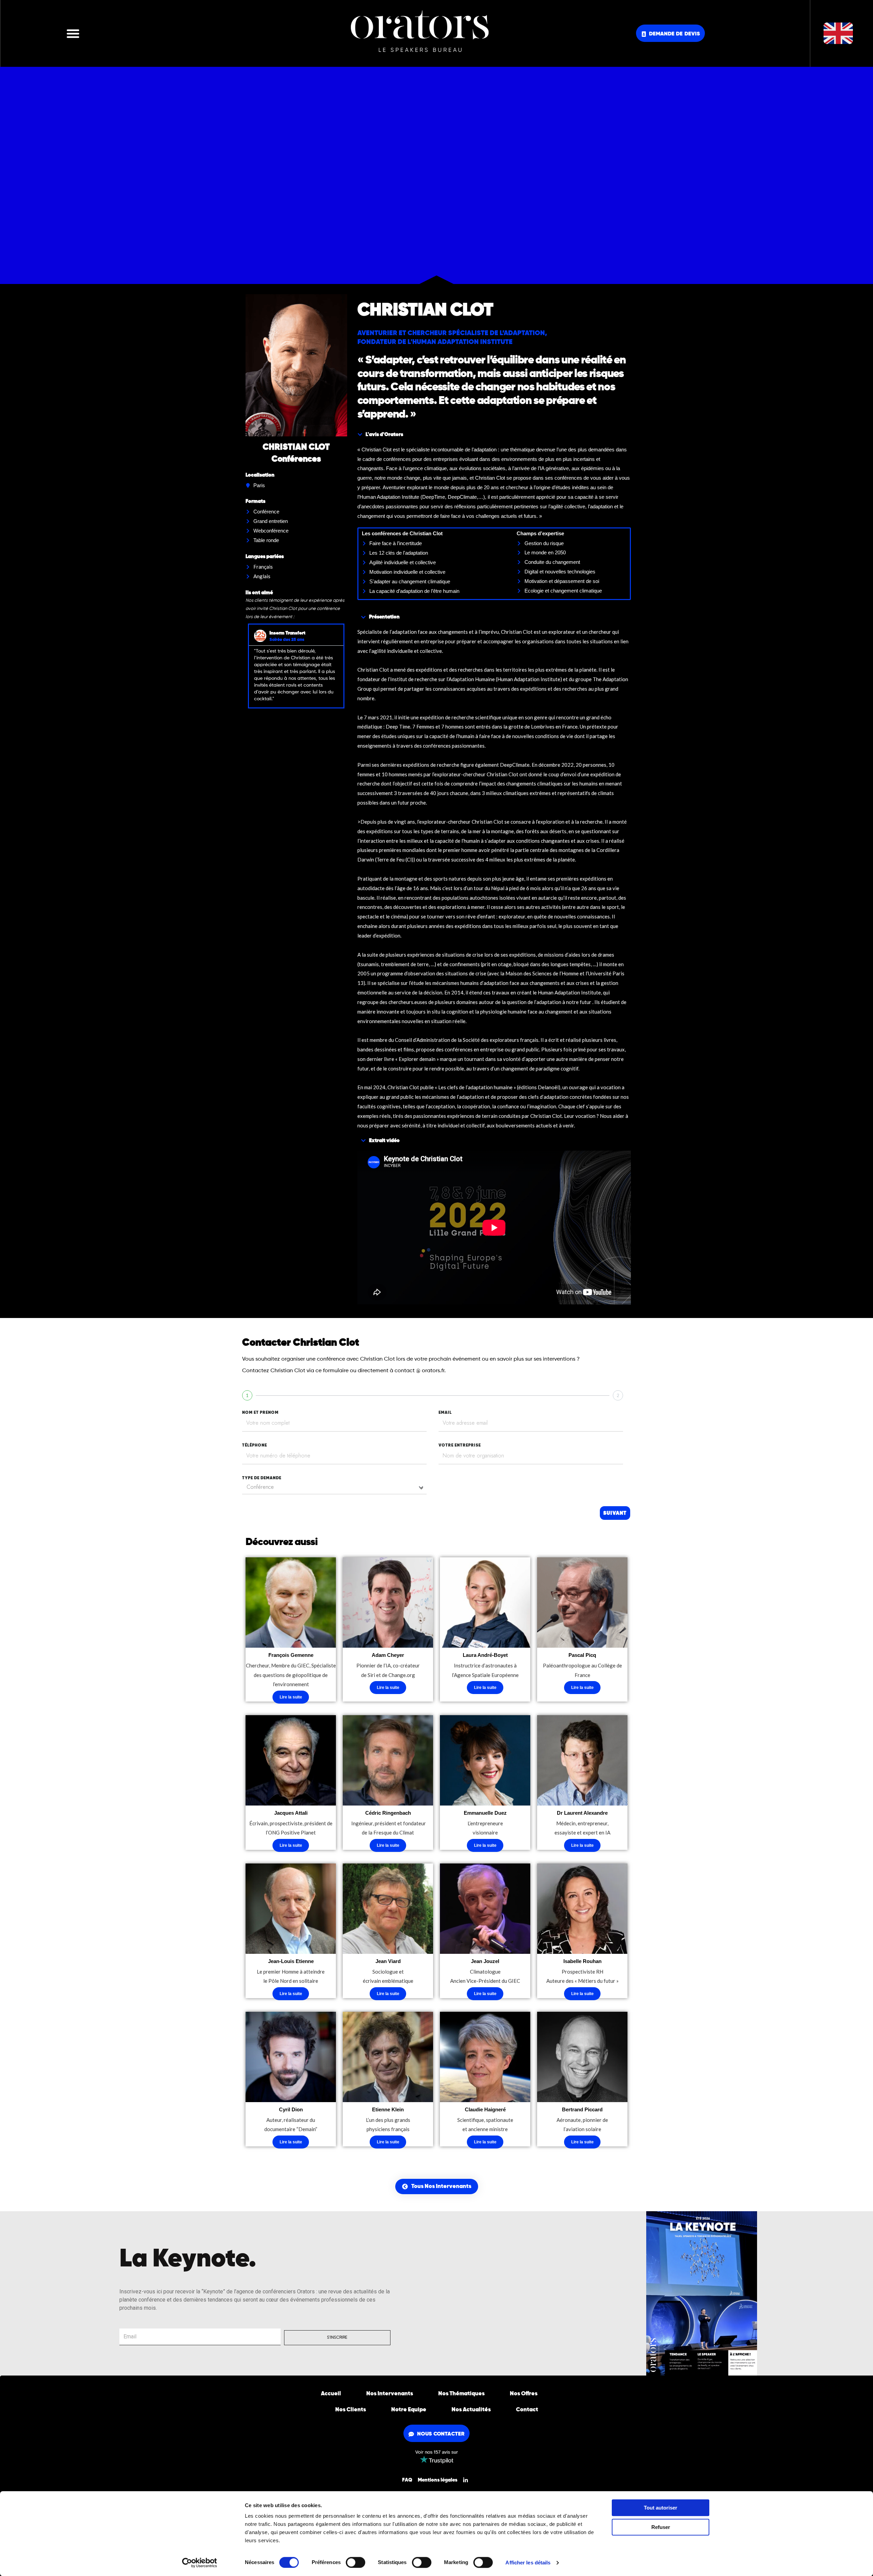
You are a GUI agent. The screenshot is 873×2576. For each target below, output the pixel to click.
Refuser (661, 2527)
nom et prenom (260, 1413)
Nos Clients (351, 2410)
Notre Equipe (409, 2410)
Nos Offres (524, 2394)
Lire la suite (291, 1697)
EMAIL (445, 1413)
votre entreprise (460, 1446)
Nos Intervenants (390, 2394)
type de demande (262, 1478)
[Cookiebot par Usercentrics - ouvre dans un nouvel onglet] (200, 2563)
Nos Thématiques (461, 2394)
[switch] (356, 2562)
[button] (73, 33)
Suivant (615, 1513)
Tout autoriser (661, 2508)
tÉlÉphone (255, 1446)
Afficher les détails (528, 2563)
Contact (527, 2410)
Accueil (331, 2394)
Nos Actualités (471, 2410)
